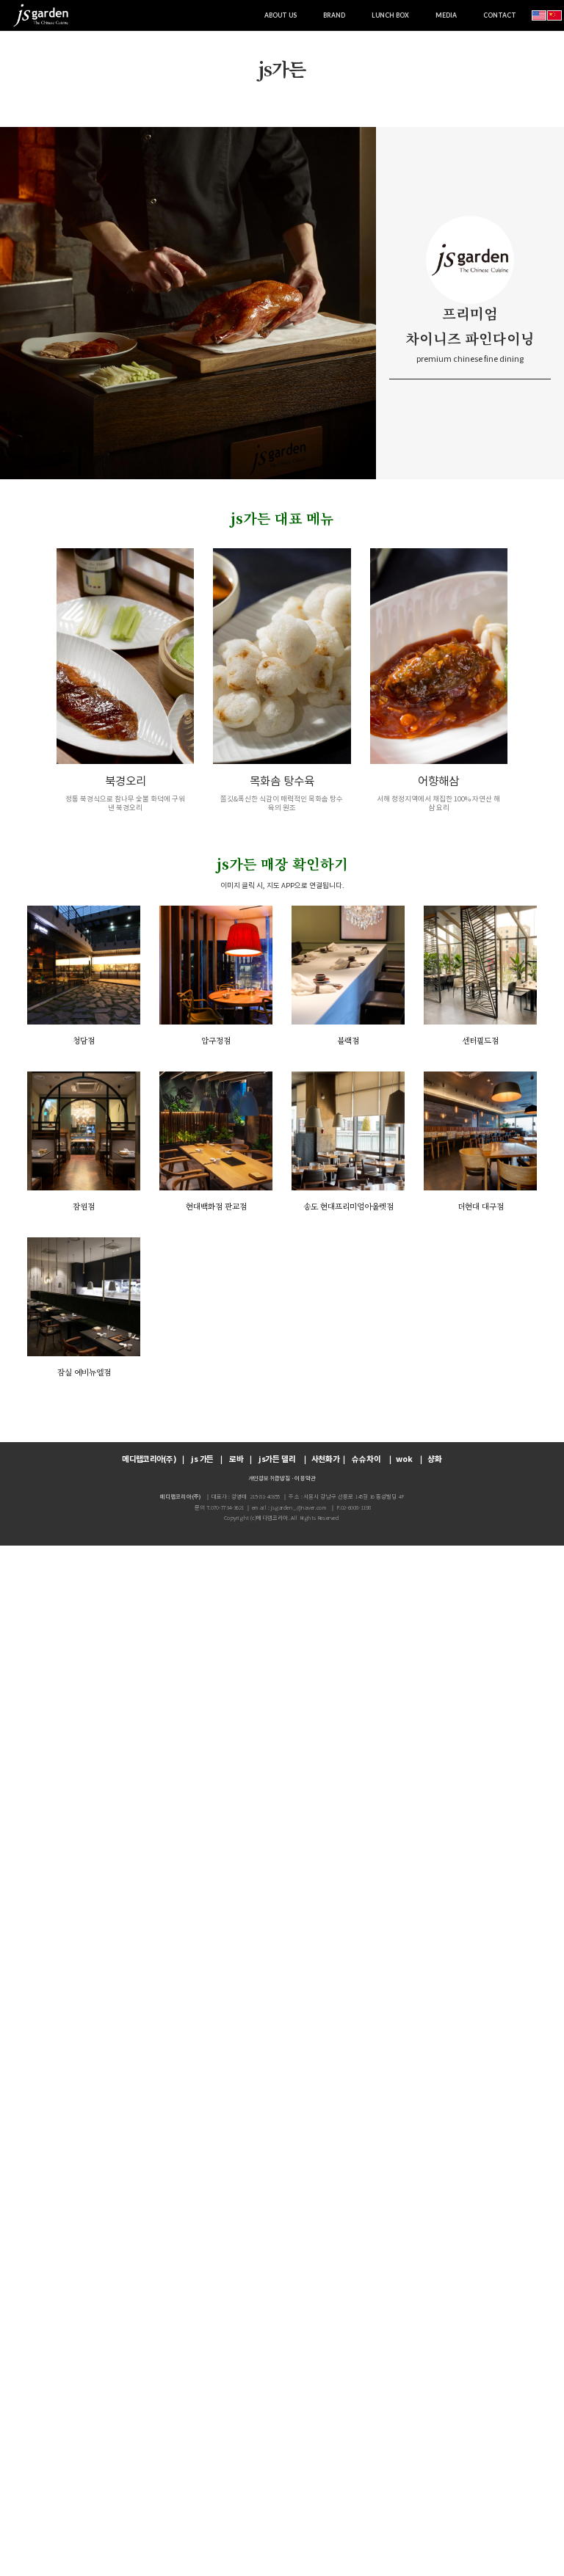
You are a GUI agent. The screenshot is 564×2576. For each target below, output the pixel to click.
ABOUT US (281, 15)
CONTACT (500, 15)
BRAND (334, 15)
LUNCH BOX (390, 15)
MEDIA (446, 15)
